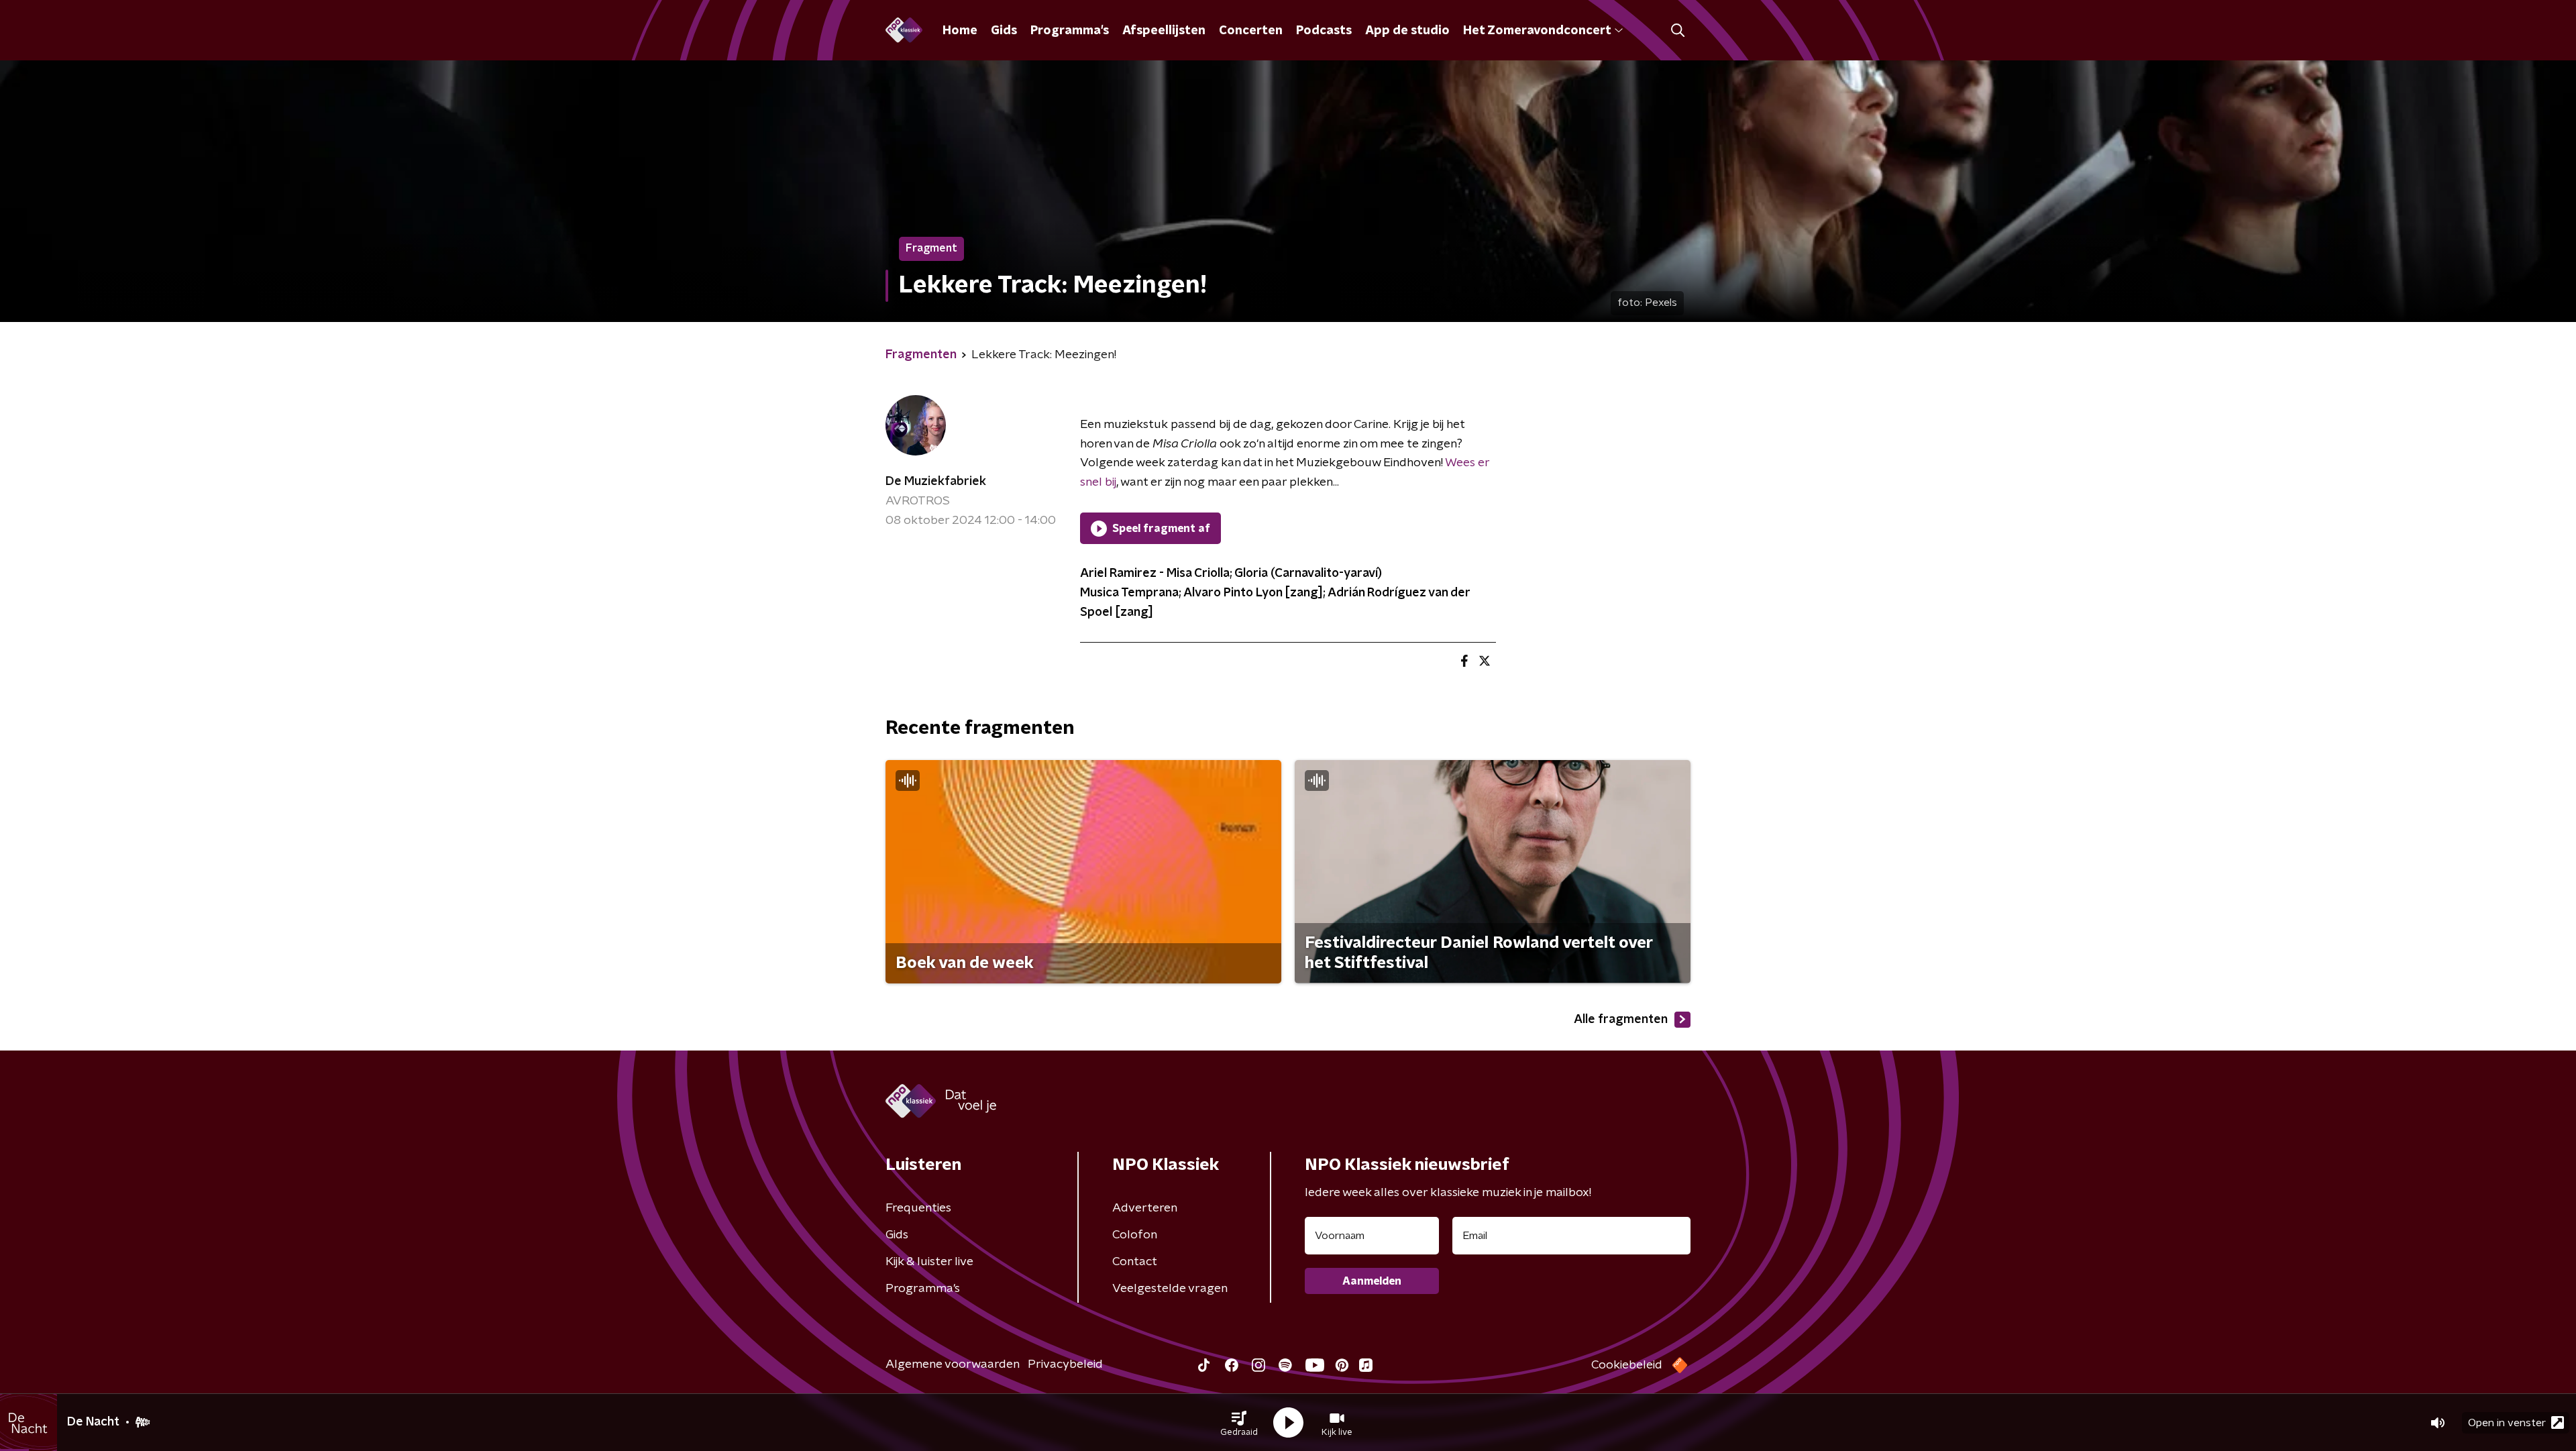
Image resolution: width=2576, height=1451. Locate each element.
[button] (1239, 1423)
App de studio (1407, 31)
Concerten (1251, 31)
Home (960, 31)
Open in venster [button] (2507, 1423)
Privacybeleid (1065, 1364)
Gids (1004, 31)
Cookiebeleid (1627, 1365)
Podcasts (1324, 31)
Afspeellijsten (1164, 31)
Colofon (1135, 1235)
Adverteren (1145, 1208)
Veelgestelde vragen (1170, 1289)
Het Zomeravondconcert (1537, 31)
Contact (1135, 1262)
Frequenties (918, 1208)
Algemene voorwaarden (953, 1364)
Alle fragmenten (1621, 1020)
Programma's (1070, 31)
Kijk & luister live (929, 1262)
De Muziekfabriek (936, 482)
